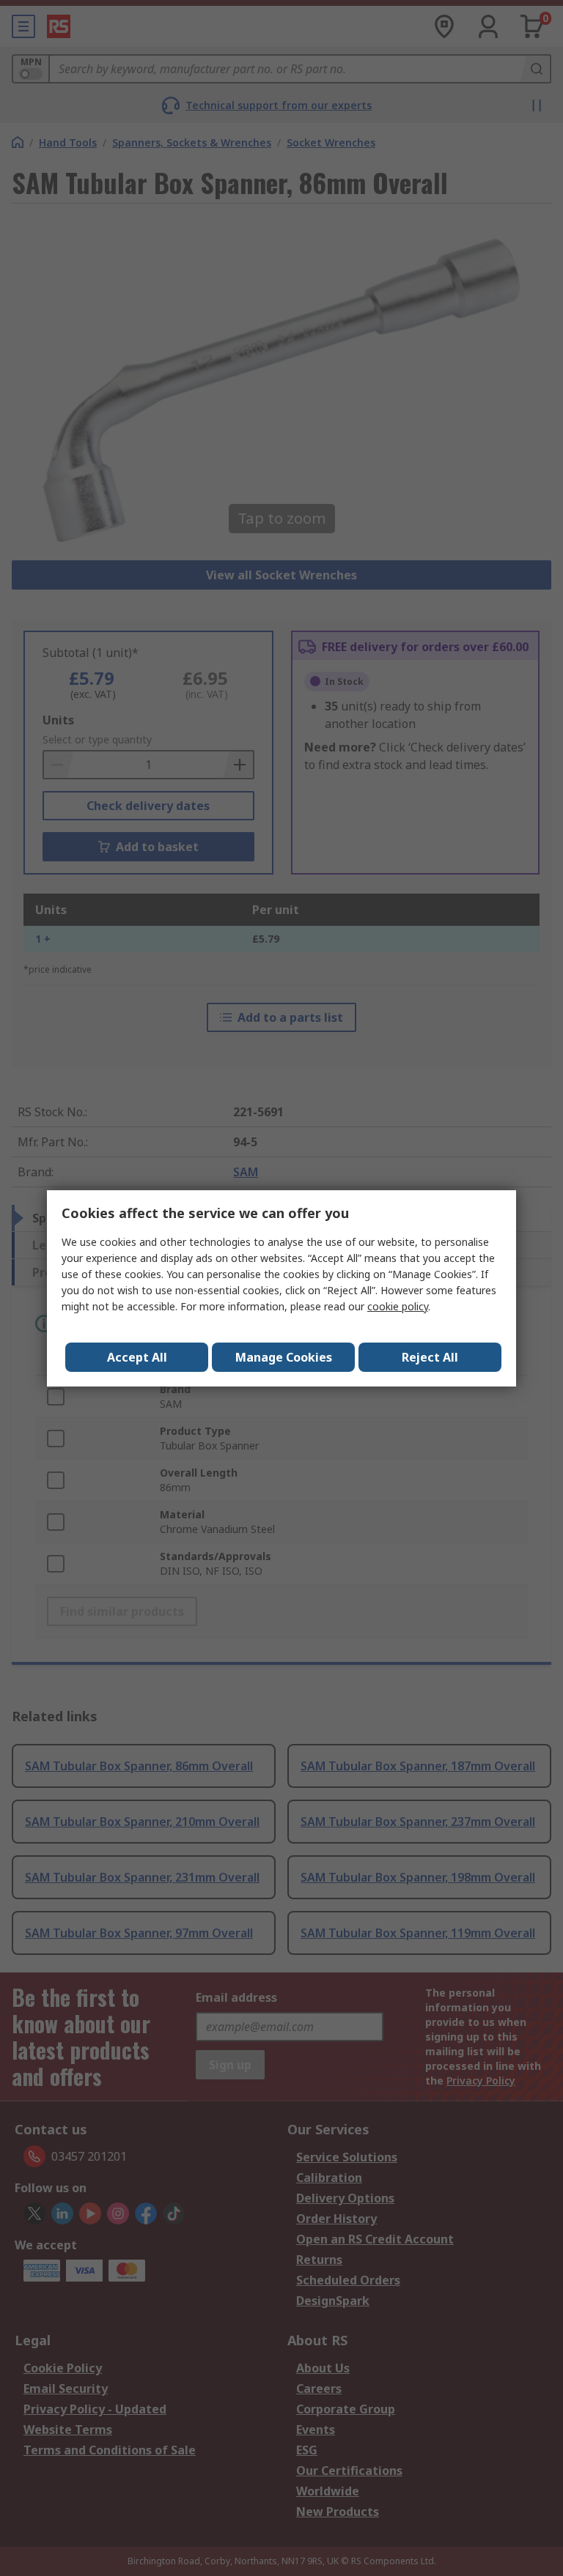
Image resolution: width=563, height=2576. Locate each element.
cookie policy (398, 1306)
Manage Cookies (284, 1357)
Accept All (137, 1357)
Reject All (430, 1357)
